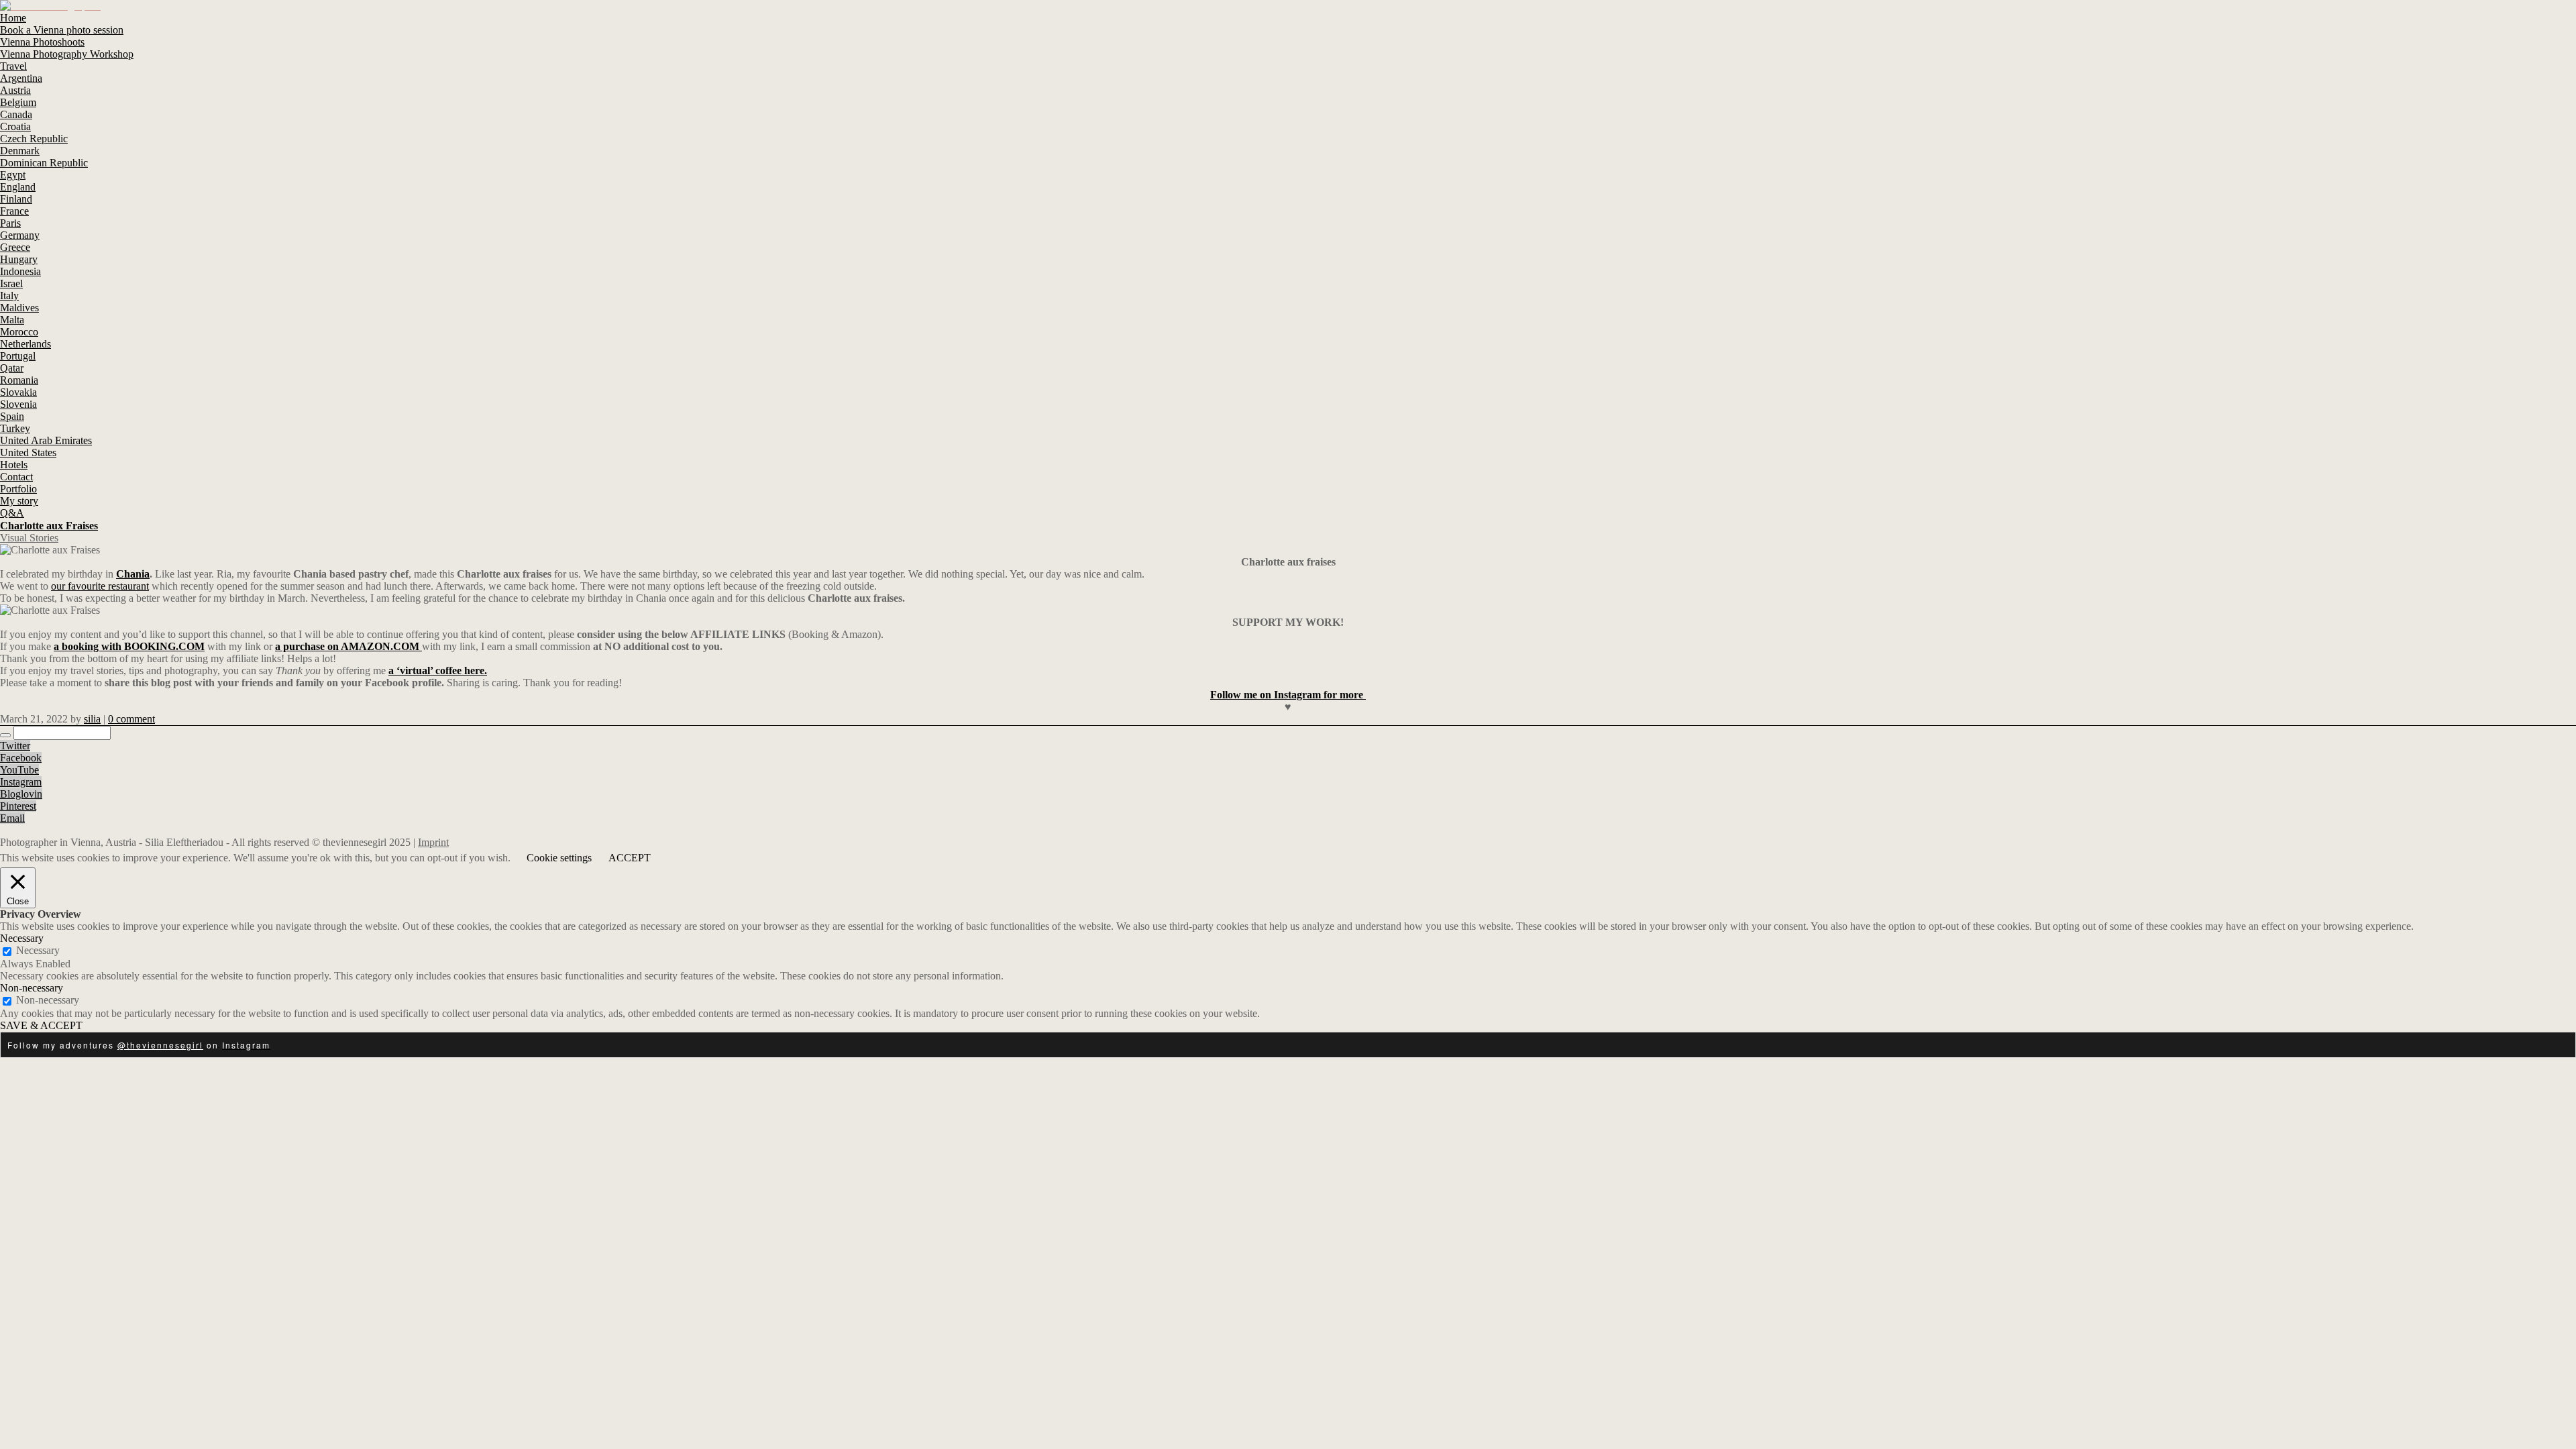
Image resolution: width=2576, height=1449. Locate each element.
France (14, 211)
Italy (9, 296)
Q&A (12, 513)
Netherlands (25, 344)
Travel (13, 66)
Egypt (13, 175)
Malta (12, 320)
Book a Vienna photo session (62, 30)
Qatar (12, 368)
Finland (16, 199)
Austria (15, 90)
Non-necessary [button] (32, 988)
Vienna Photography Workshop (67, 54)
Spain (12, 416)
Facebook (21, 758)
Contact (16, 477)
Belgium (18, 102)
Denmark (20, 151)
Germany (20, 235)
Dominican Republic (44, 163)
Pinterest (18, 806)
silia (92, 719)
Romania (19, 380)
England (18, 187)
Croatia (15, 126)
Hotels (14, 465)
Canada (16, 114)
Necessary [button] (22, 938)
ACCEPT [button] (630, 858)
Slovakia (18, 392)
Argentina (21, 78)
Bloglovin (21, 794)
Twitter (15, 746)
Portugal (18, 356)
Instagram (21, 782)
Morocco (19, 332)
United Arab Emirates (46, 440)
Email (12, 818)
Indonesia (20, 271)
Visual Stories (29, 538)
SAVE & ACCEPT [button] (41, 1025)
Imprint (433, 842)
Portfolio (18, 489)
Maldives (19, 308)
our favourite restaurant (100, 586)
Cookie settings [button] (559, 858)
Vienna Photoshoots (42, 42)
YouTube (19, 770)
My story (19, 501)
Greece (15, 247)
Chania (133, 574)
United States (28, 452)
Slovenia (18, 404)
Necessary (38, 950)
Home (13, 18)
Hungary (19, 259)
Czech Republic (34, 139)
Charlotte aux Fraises (49, 526)
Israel (11, 283)
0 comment (131, 719)
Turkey (15, 428)
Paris (10, 223)
